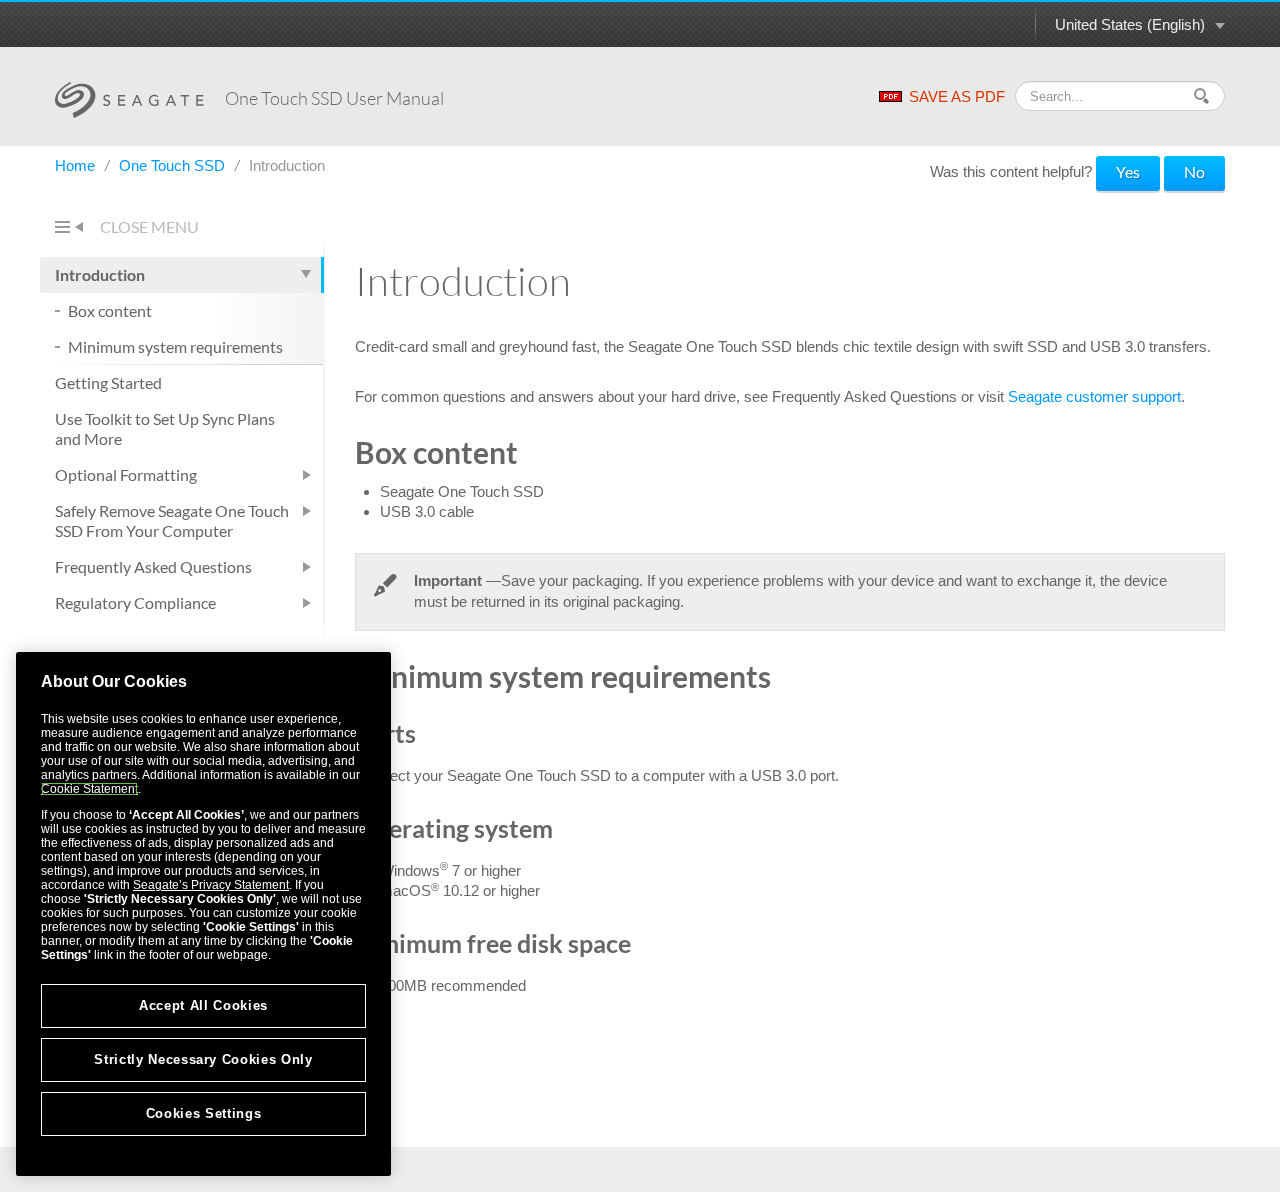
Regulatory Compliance (135, 602)
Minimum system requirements (175, 346)
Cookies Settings (204, 1113)
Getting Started (108, 382)
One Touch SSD (174, 165)
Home (77, 165)
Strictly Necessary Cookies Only (203, 1059)
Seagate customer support (1094, 396)
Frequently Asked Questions (153, 566)
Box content (110, 310)
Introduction (100, 274)
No (1194, 171)
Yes (1128, 171)
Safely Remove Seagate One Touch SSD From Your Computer (172, 520)
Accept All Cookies (203, 1005)
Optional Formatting (126, 474)
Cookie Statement (89, 789)
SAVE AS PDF (957, 96)
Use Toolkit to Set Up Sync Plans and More (165, 428)
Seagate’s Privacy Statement (211, 885)
